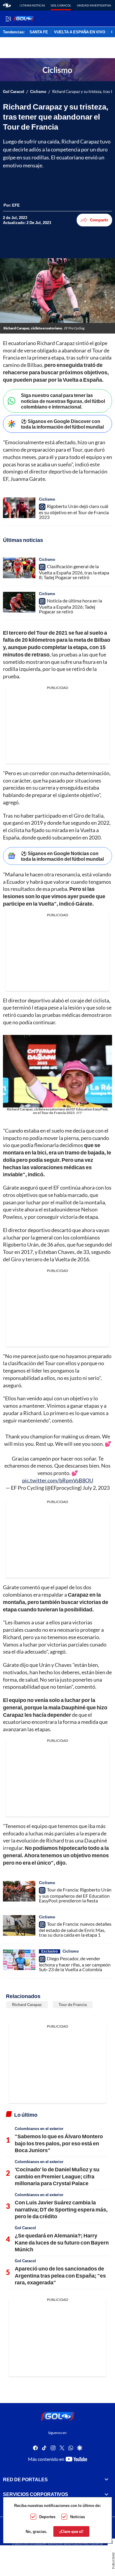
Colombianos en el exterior (39, 2129)
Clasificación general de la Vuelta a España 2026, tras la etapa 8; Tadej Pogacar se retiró (74, 572)
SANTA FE (39, 32)
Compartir (99, 220)
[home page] (7, 5)
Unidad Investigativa (94, 5)
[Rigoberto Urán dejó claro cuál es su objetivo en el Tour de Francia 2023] (19, 508)
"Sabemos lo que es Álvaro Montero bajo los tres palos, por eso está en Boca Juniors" (59, 2143)
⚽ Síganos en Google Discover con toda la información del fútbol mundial (62, 424)
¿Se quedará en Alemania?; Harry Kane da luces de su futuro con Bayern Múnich (62, 2242)
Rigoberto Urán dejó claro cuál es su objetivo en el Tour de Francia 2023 (74, 512)
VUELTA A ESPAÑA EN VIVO (80, 32)
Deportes (47, 2517)
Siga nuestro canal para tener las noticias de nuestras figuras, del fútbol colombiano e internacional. (63, 401)
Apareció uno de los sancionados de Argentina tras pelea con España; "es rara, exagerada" (60, 2275)
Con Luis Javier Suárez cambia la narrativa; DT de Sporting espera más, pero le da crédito (61, 2209)
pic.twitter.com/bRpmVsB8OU (58, 1480)
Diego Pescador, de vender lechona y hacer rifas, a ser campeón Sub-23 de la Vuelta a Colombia (75, 1964)
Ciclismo (38, 92)
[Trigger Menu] (8, 19)
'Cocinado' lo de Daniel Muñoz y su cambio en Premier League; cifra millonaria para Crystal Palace (57, 2176)
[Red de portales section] (106, 2479)
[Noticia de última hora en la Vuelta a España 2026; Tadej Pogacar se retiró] (19, 602)
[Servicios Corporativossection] (106, 2494)
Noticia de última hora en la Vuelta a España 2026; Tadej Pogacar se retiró (70, 606)
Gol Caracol (61, 5)
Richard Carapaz (27, 2005)
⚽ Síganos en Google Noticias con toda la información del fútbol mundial (62, 856)
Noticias (78, 2517)
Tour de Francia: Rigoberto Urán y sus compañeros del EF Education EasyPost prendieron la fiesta (75, 1895)
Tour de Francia (73, 2005)
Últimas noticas (32, 5)
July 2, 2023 (96, 1488)
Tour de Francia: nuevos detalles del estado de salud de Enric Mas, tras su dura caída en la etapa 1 (75, 1929)
